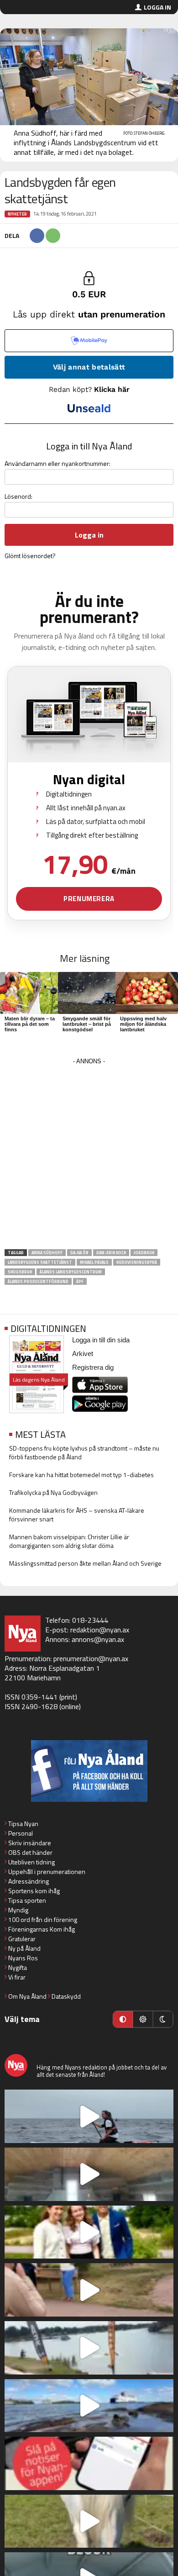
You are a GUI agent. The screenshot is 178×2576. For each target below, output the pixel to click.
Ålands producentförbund (38, 1281)
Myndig (18, 1910)
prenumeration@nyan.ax (91, 1658)
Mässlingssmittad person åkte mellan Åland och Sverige (85, 1563)
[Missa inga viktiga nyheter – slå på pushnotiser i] (89, 2463)
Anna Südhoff (47, 1253)
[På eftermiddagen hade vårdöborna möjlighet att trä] (89, 2232)
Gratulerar (22, 1939)
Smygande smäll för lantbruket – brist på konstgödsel (87, 1024)
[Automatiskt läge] (123, 2019)
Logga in (157, 7)
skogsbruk (20, 1272)
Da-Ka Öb (79, 1253)
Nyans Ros (23, 1958)
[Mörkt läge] (163, 2019)
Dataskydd (66, 1996)
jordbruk (144, 1253)
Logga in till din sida (101, 1340)
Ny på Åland (24, 1948)
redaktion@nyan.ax (100, 1630)
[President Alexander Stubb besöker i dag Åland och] (89, 2290)
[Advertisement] (89, 1156)
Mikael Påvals (94, 1262)
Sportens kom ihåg (34, 1891)
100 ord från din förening (43, 1919)
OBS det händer (30, 1852)
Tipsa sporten (27, 1900)
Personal (21, 1833)
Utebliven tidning (31, 1862)
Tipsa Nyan (23, 1824)
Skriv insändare (30, 1843)
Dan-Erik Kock (111, 1253)
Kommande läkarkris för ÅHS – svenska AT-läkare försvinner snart (77, 1515)
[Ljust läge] (143, 2019)
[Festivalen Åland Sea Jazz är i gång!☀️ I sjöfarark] (89, 2174)
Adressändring (29, 1881)
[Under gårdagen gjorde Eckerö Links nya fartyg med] (89, 2406)
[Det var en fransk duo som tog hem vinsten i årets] (89, 2348)
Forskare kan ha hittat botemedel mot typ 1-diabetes (81, 1475)
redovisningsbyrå (137, 1262)
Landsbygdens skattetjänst (40, 1262)
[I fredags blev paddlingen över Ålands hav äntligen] (89, 2116)
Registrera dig (93, 1367)
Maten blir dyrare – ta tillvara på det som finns (30, 1024)
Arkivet (83, 1354)
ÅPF (80, 1281)
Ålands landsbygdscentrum (71, 1272)
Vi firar (17, 1977)
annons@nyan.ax (98, 1639)
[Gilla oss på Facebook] (89, 1771)
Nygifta (18, 1967)
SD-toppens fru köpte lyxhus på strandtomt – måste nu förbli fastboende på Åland (84, 1452)
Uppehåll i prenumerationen (47, 1871)
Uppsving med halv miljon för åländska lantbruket (143, 1024)
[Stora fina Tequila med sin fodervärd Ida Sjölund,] (89, 2521)
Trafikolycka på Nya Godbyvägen (53, 1492)
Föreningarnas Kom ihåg (42, 1929)
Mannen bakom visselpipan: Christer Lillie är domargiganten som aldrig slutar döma (69, 1541)
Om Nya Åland (27, 1996)
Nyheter (17, 214)
